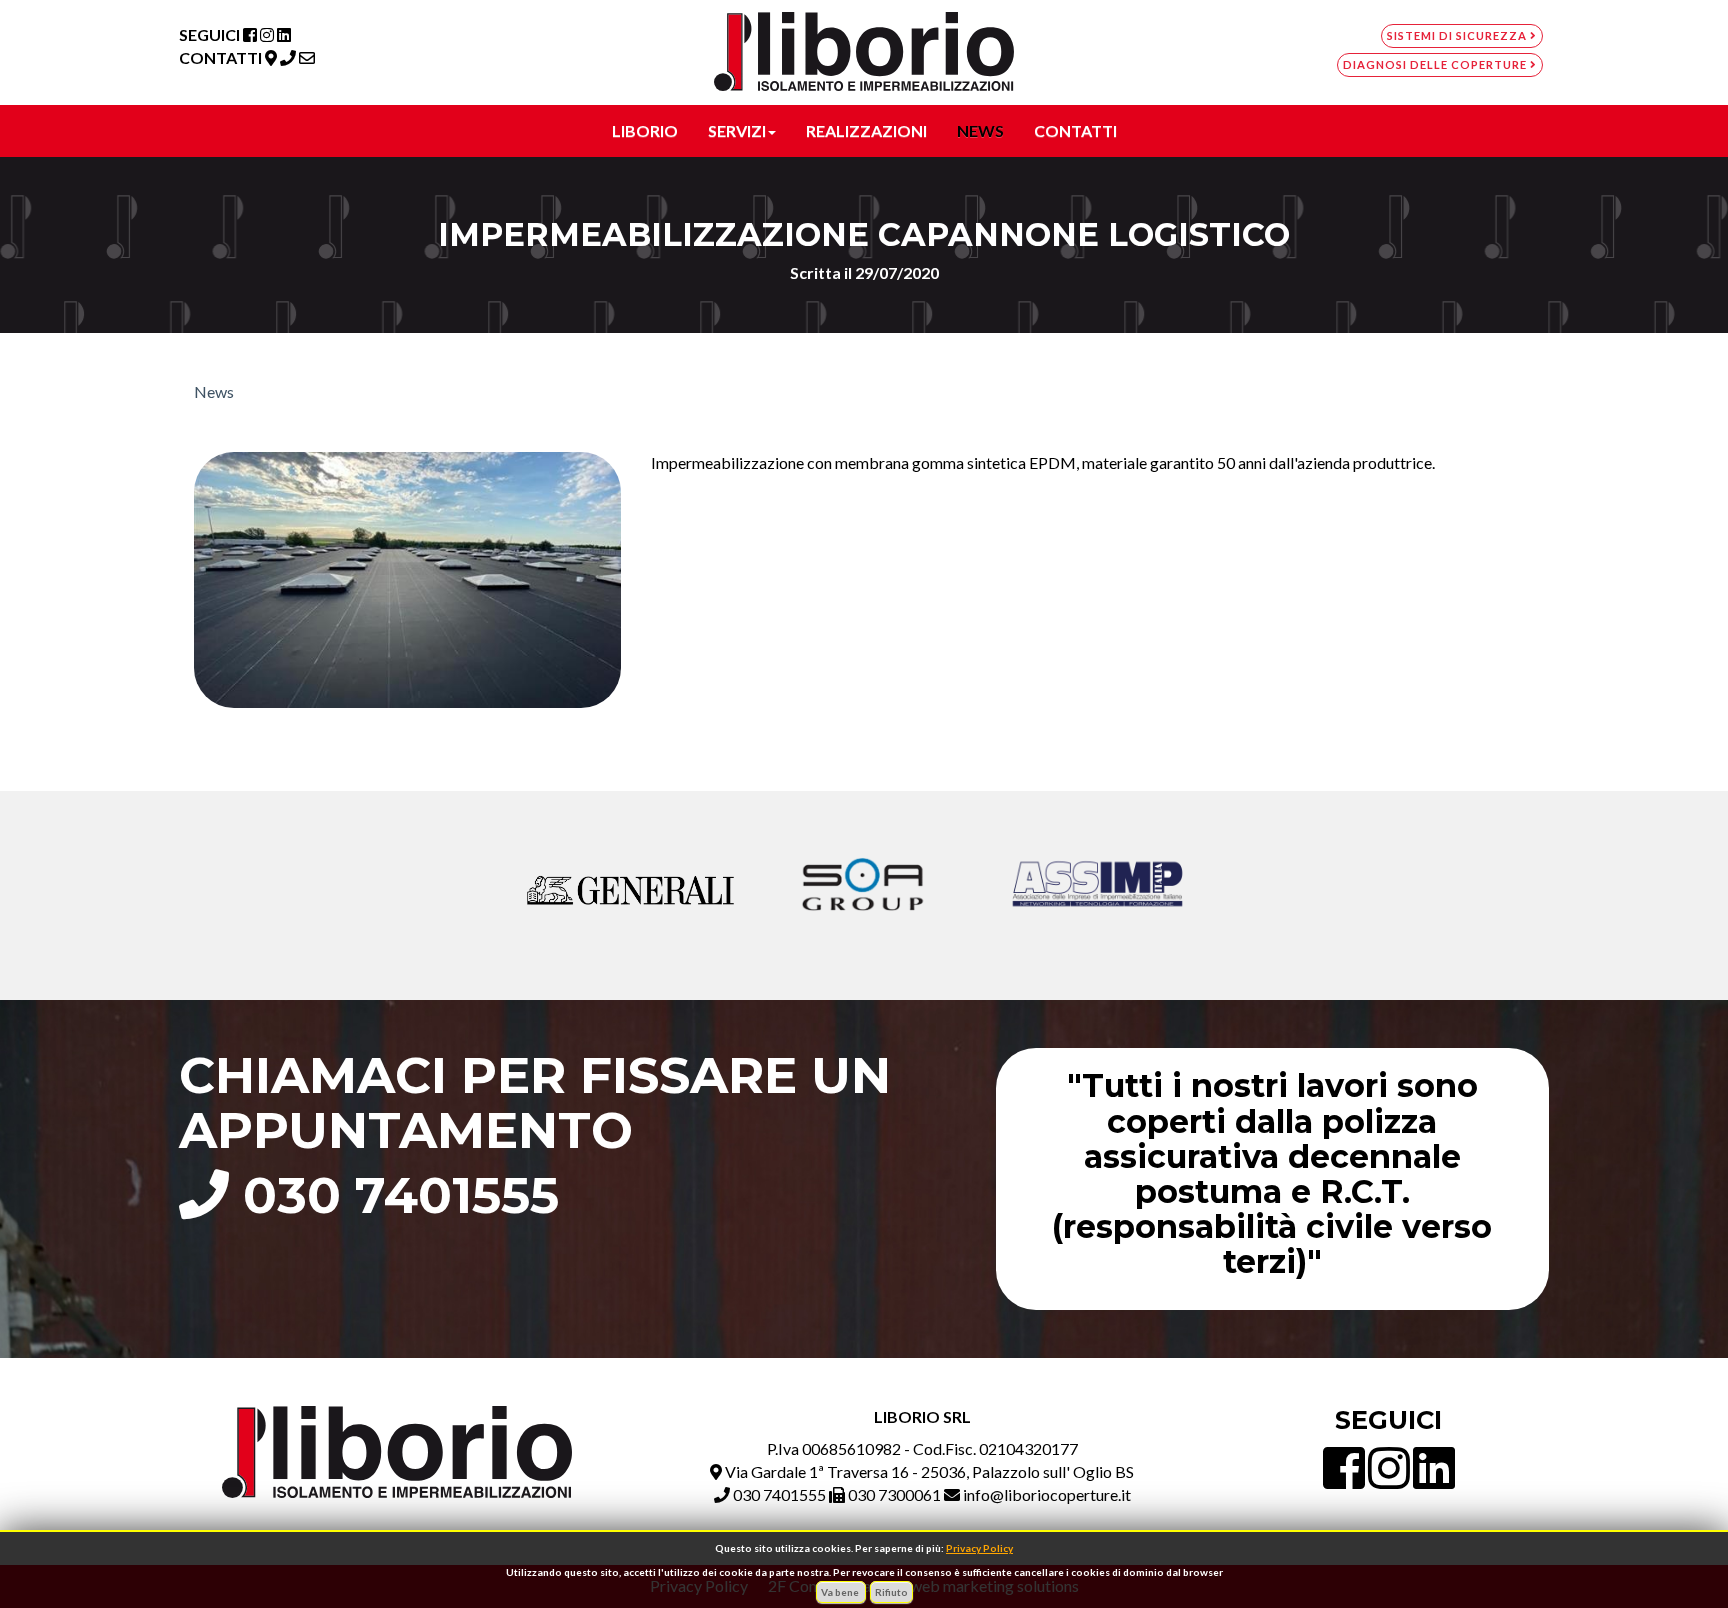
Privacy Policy (979, 1548)
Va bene (841, 1592)
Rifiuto (891, 1592)
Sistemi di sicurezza (1458, 35)
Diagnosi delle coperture (1436, 64)
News (214, 391)
